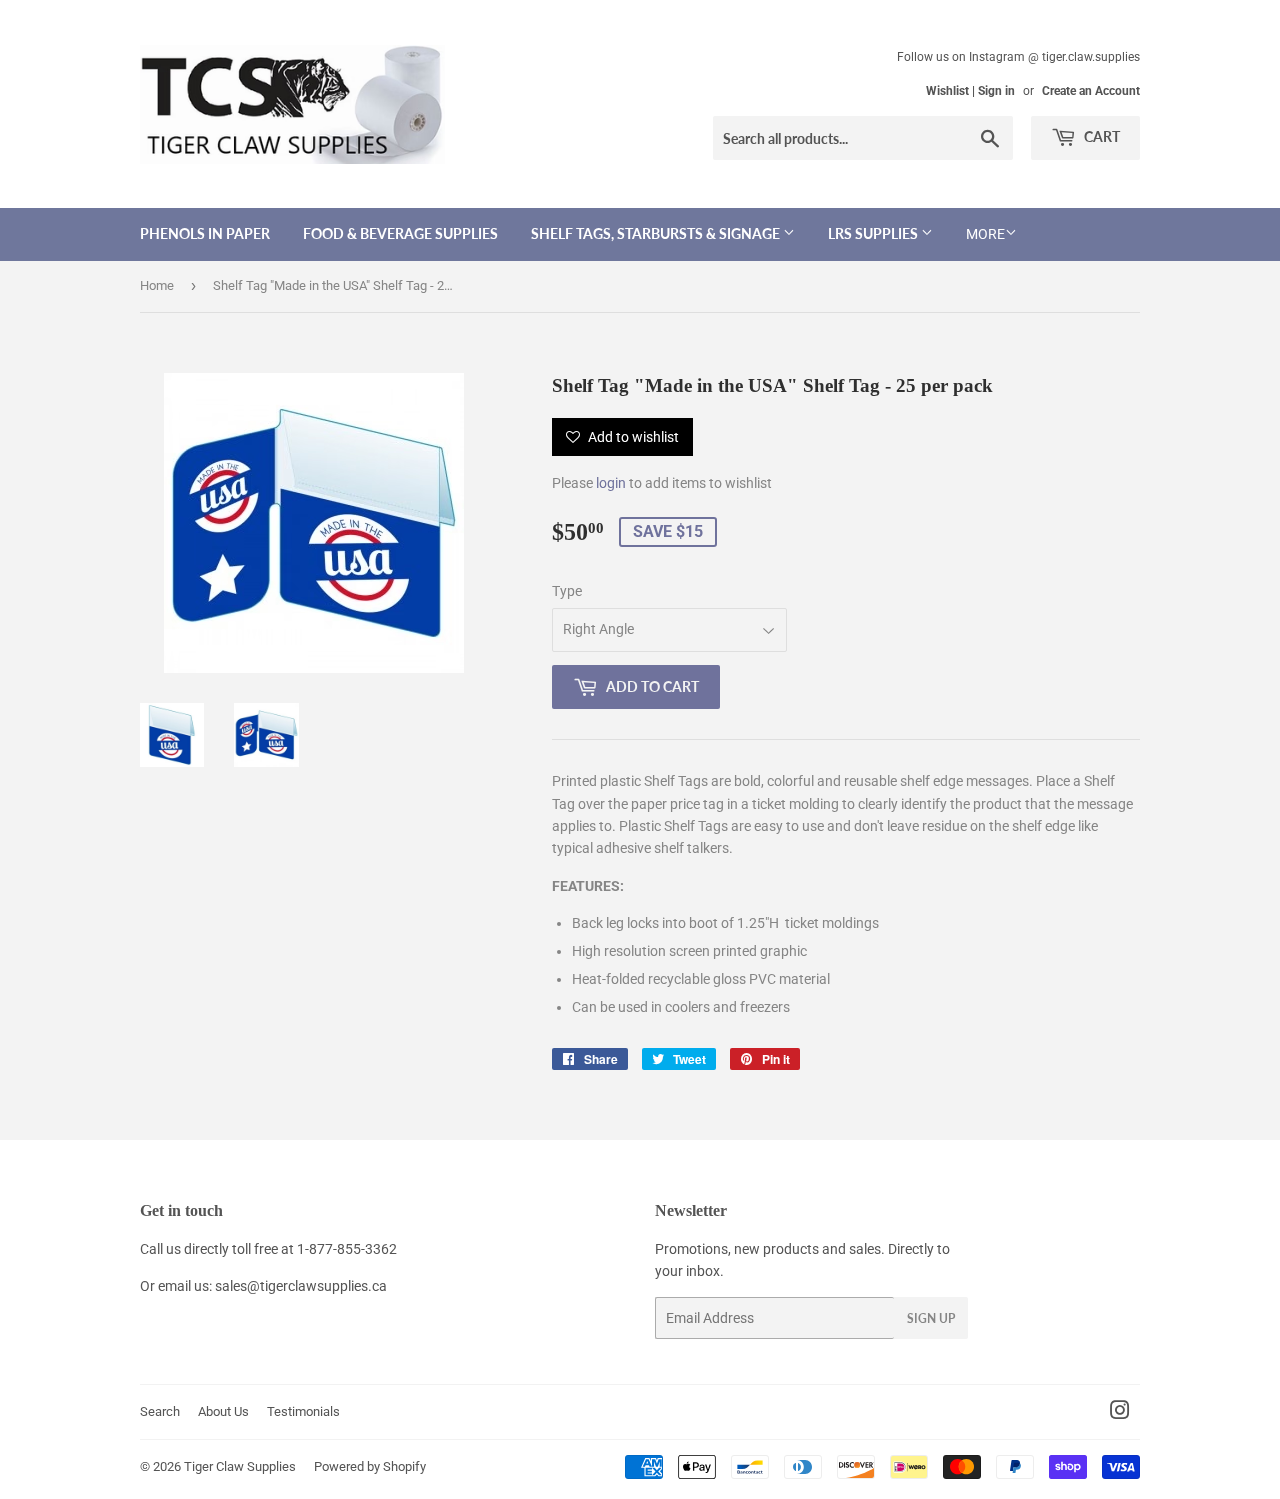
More (985, 234)
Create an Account (1091, 91)
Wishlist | (952, 91)
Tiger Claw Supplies (240, 1466)
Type (567, 591)
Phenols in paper (205, 233)
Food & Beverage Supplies (400, 233)
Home (157, 285)
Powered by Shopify (370, 1466)
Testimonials (303, 1411)
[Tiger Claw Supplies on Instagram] (1120, 1413)
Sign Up (931, 1318)
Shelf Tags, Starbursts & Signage (657, 233)
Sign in (996, 91)
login (611, 483)
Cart (1100, 136)
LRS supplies (874, 233)
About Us (223, 1411)
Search (160, 1411)
